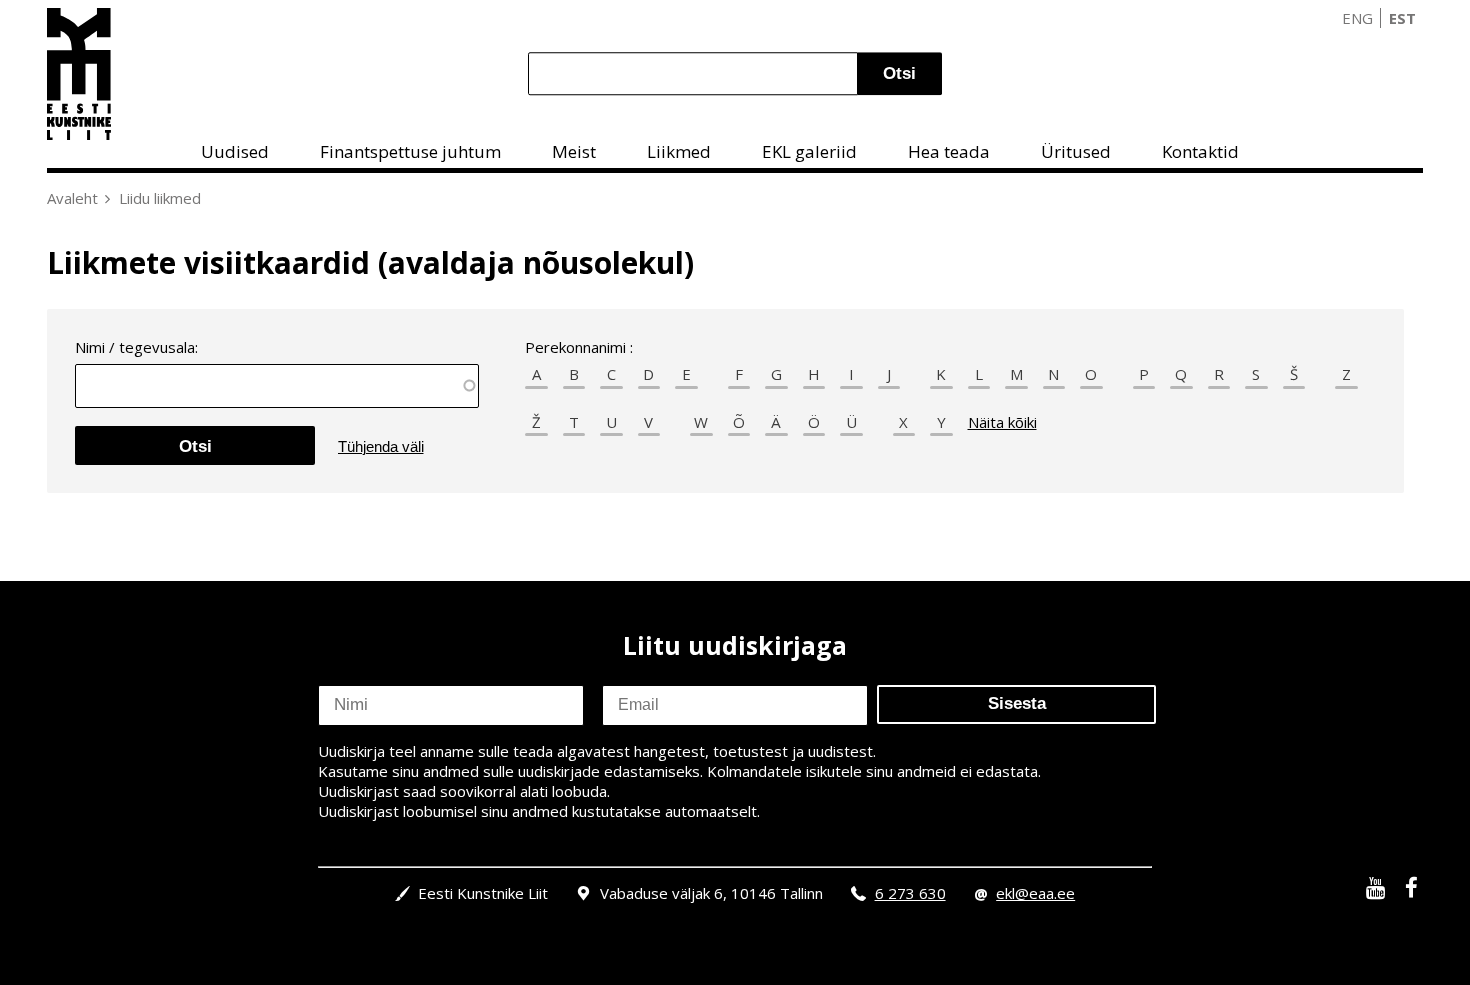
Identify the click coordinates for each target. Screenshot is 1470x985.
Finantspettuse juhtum (410, 151)
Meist (574, 151)
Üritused (1076, 151)
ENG (1357, 18)
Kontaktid (1200, 151)
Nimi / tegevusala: (136, 347)
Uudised (235, 151)
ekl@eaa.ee (1035, 893)
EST (1402, 18)
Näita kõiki (1002, 422)
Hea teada (949, 151)
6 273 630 (910, 893)
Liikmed (679, 151)
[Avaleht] (79, 74)
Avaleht (72, 198)
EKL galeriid (809, 151)
